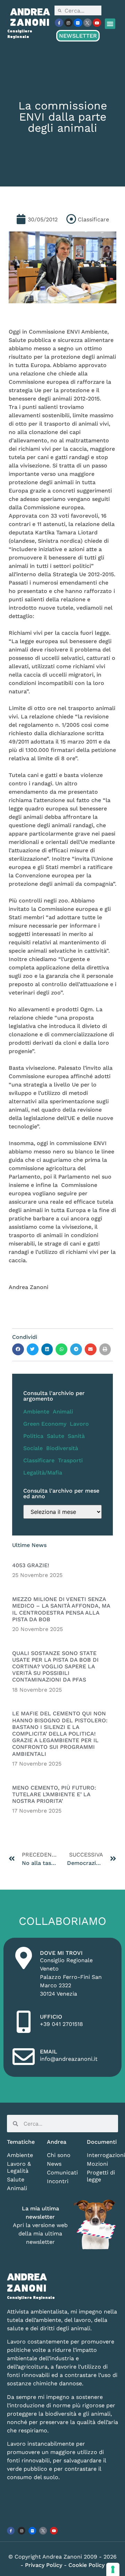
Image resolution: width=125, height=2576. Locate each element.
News (54, 2164)
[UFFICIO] (24, 2022)
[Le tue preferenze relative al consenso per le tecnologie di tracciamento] (113, 2569)
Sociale (33, 1448)
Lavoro (79, 1424)
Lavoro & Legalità (19, 2167)
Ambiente (36, 1412)
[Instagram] (68, 23)
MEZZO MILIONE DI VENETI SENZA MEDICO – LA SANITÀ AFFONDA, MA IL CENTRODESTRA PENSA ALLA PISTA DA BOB (61, 1609)
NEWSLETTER (78, 36)
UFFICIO (51, 2017)
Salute (56, 1436)
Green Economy (45, 1424)
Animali (63, 1412)
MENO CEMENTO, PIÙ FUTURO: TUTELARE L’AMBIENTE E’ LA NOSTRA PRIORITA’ (54, 1794)
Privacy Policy (44, 2565)
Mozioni (97, 2164)
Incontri (58, 2181)
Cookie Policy (86, 2565)
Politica (33, 1436)
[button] (110, 24)
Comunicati (62, 2173)
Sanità (76, 1436)
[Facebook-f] (59, 23)
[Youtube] (97, 23)
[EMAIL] (24, 2057)
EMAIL (49, 2052)
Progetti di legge (101, 2176)
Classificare (39, 1460)
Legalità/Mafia (43, 1473)
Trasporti (70, 1460)
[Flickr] (78, 23)
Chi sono (59, 2155)
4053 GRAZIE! (31, 1565)
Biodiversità (62, 1448)
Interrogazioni (102, 2155)
